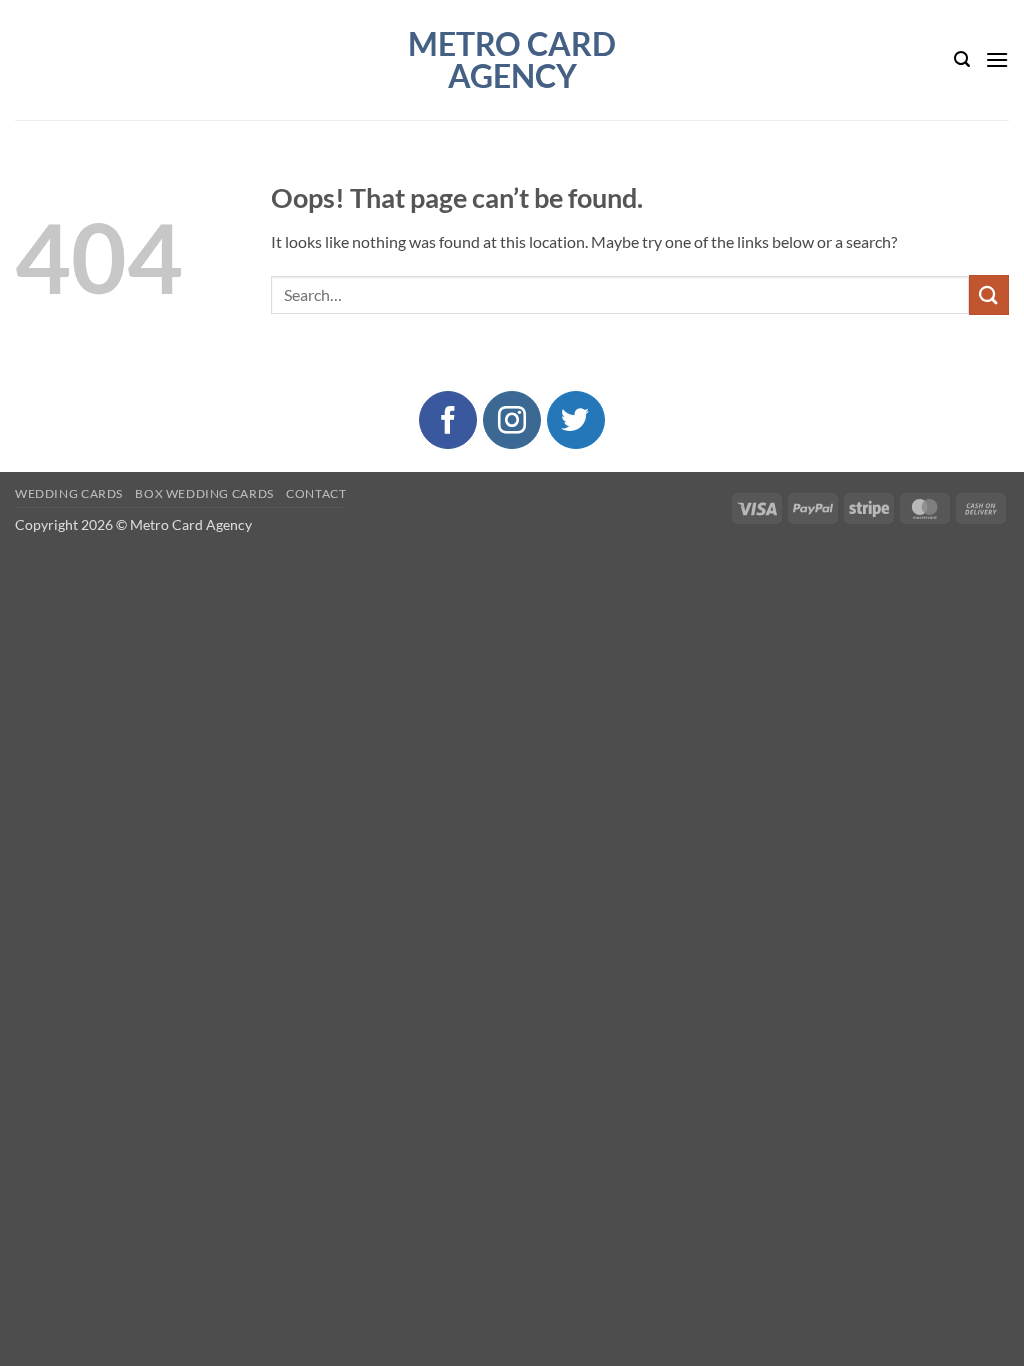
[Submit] (989, 294)
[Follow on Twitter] (576, 420)
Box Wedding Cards (204, 493)
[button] (962, 59)
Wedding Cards (69, 493)
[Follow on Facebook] (448, 420)
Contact (316, 493)
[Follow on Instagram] (512, 420)
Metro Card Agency (512, 60)
